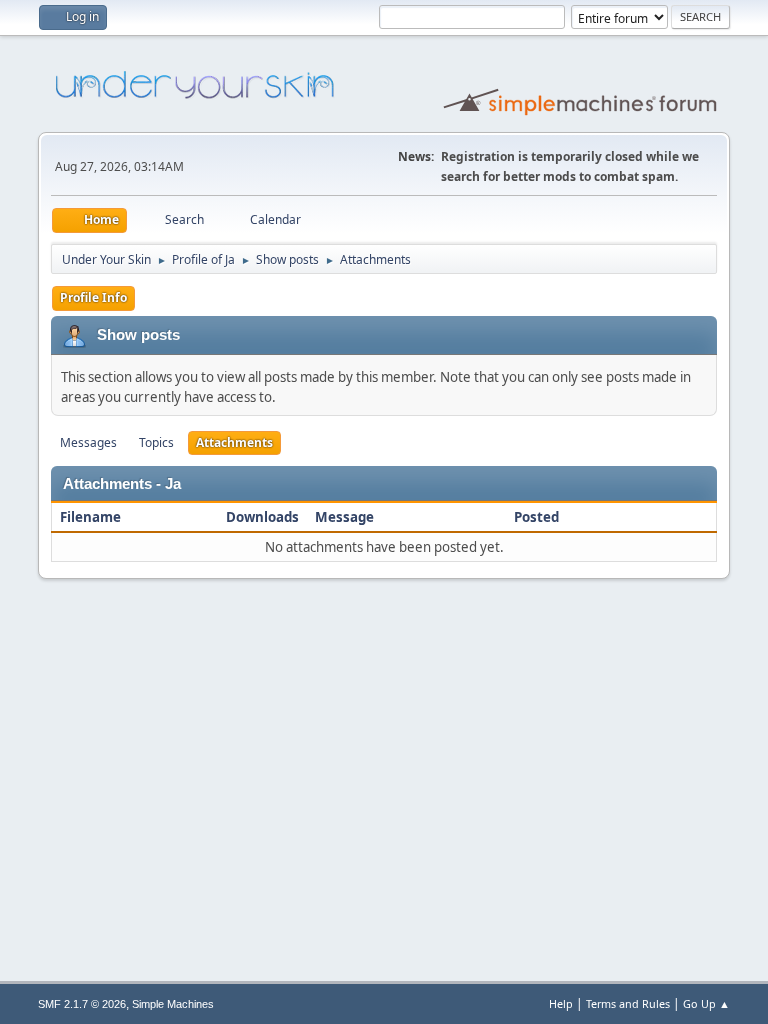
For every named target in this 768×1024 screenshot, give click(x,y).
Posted (538, 517)
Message (344, 517)
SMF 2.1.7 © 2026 (82, 1004)
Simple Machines (173, 1004)
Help (561, 1003)
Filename (90, 517)
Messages (88, 442)
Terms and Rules (628, 1003)
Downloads (262, 517)
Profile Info (93, 297)
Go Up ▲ (706, 1003)
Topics (156, 442)
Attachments (234, 442)
